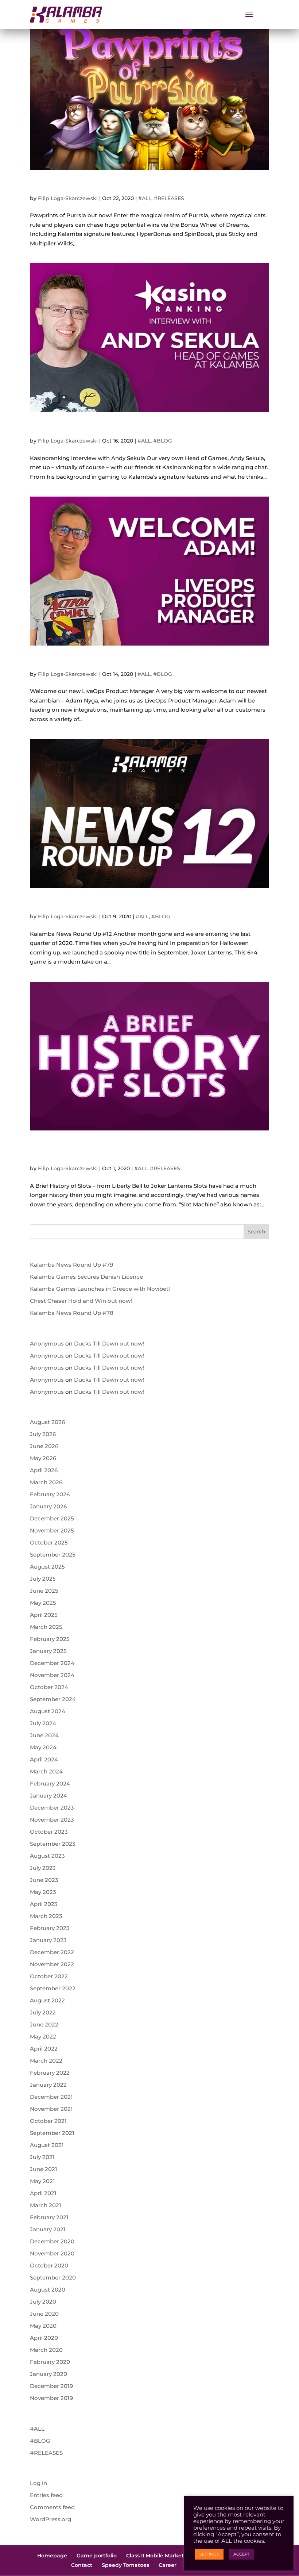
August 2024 (48, 1711)
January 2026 (48, 1506)
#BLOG (163, 441)
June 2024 (44, 1735)
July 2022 (43, 2012)
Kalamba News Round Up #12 (100, 904)
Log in (38, 2483)
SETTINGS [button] (209, 2554)
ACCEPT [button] (242, 2554)
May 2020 (43, 2326)
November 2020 (52, 2253)
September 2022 (53, 1988)
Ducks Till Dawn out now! (109, 1343)
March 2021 (46, 2205)
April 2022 (44, 2049)
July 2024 (43, 1723)
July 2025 (43, 1579)
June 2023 (44, 1880)
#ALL (145, 198)
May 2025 (43, 1603)
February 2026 (50, 1494)
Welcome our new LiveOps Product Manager (137, 661)
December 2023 (52, 1808)
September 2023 (53, 1844)
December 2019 (51, 2386)
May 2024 (43, 1747)
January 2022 (48, 2085)
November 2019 (51, 2398)
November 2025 (52, 1530)
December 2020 (52, 2241)
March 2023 (46, 1916)
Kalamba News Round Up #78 (72, 1313)
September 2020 (53, 2278)
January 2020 (48, 2374)
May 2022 (43, 2037)
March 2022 (46, 2061)
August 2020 (48, 2290)
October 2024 (49, 1687)
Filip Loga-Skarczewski (68, 198)
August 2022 (47, 2000)
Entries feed (46, 2495)
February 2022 (50, 2073)
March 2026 (46, 1482)
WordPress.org (51, 2519)
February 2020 (50, 2362)
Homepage (52, 2556)
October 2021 (48, 2121)
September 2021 (52, 2133)
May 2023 (43, 1892)
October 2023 (49, 1832)
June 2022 (44, 2024)
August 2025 (47, 1567)
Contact (82, 2565)
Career (168, 2565)
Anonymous (47, 1343)
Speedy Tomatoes (125, 2565)
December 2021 (51, 2097)
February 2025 (50, 1639)
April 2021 (43, 2193)
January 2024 (48, 1796)
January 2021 (48, 2229)
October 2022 (49, 1976)
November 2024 (52, 1675)
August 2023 (47, 1856)
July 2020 (43, 2302)
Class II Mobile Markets (156, 2556)
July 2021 (42, 2157)
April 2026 (44, 1470)
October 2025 (49, 1542)
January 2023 (48, 1940)
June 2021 (44, 2169)
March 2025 (46, 1627)
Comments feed (52, 2507)
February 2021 (49, 2217)
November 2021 (51, 2109)
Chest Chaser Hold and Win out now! (81, 1301)
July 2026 (43, 1434)
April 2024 (44, 1759)
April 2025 (44, 1615)
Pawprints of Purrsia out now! (100, 185)
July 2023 (43, 1868)
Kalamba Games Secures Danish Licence (86, 1277)
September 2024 (53, 1699)
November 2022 (52, 1964)
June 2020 (44, 2314)
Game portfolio (97, 2556)
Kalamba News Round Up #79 (71, 1265)
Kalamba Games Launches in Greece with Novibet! (100, 1289)
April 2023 (44, 1904)
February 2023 (50, 1928)
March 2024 (46, 1771)
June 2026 (44, 1446)
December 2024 (52, 1663)
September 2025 (53, 1555)
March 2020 (46, 2350)
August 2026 (47, 1422)
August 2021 (47, 2145)
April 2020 (44, 2338)
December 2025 (52, 1518)
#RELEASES (169, 198)
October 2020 (49, 2265)
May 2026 (43, 1458)
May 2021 (42, 2181)
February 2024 (50, 1783)
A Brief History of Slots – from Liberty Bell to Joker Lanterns (147, 1151)
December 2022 (52, 1952)
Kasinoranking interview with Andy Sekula (131, 428)
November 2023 (52, 1820)
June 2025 (44, 1591)
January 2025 (48, 1651)
